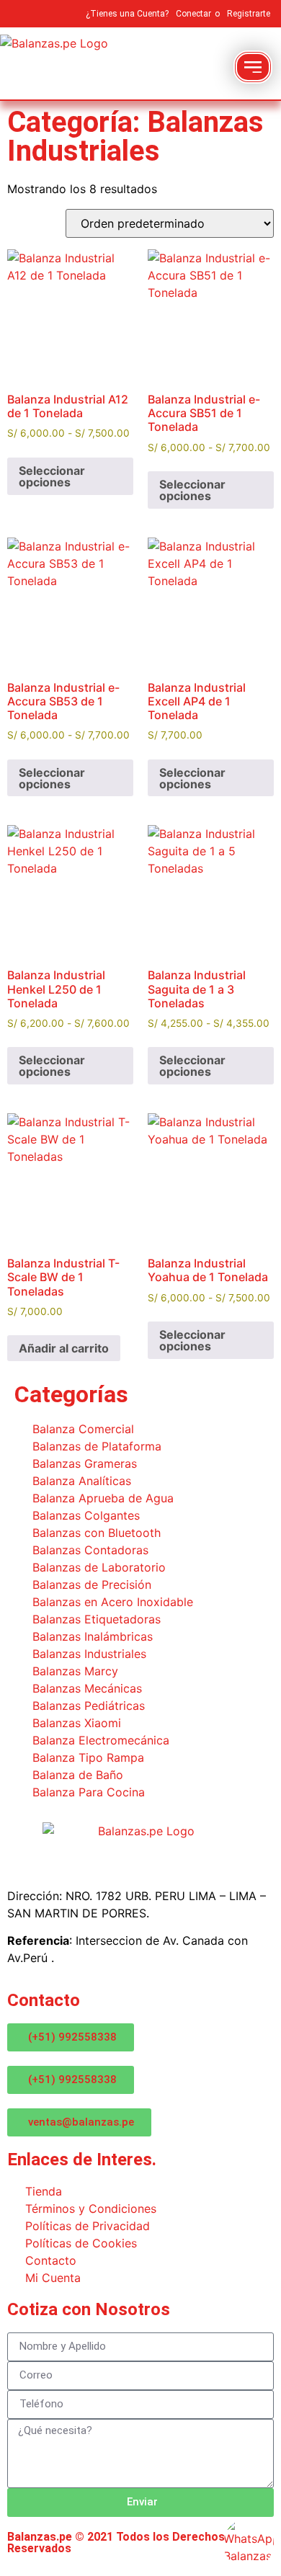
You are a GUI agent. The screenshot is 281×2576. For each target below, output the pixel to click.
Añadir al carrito (64, 1348)
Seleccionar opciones (52, 476)
